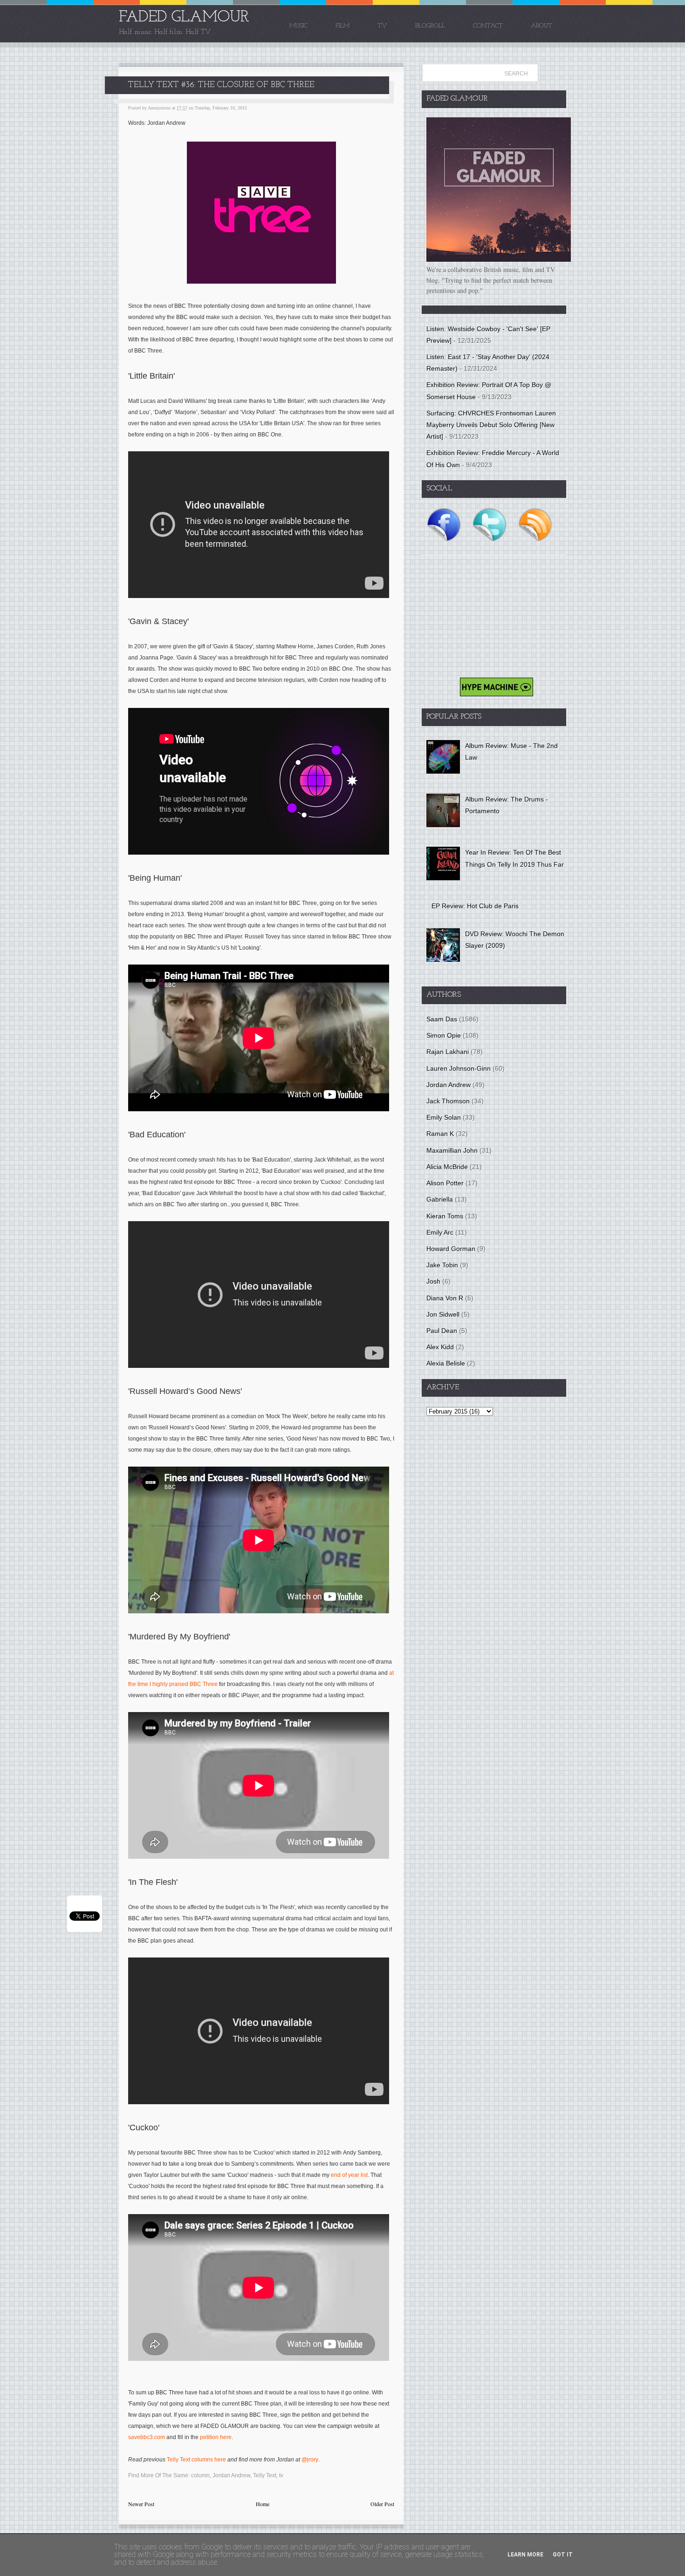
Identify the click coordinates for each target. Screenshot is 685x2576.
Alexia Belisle (446, 1363)
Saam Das (442, 1019)
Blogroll (430, 26)
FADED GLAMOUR (184, 17)
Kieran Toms (445, 1216)
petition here (216, 2437)
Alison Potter (445, 1183)
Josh (433, 1281)
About (541, 26)
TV (382, 26)
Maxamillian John (452, 1150)
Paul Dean (442, 1331)
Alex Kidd (440, 1347)
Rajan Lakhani (448, 1052)
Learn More (525, 2555)
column (200, 2475)
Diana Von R (445, 1298)
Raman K (440, 1134)
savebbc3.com (147, 2437)
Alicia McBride (447, 1167)
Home (263, 2504)
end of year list (349, 2175)
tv (281, 2475)
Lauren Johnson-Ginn (459, 1068)
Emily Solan (444, 1117)
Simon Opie (444, 1035)
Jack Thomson (448, 1101)
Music (298, 26)
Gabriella (440, 1199)
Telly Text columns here (196, 2460)
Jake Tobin (442, 1265)
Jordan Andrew (231, 2475)
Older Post (382, 2504)
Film (342, 26)
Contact (488, 26)
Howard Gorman (451, 1249)
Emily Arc (440, 1232)
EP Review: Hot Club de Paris (475, 906)
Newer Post (141, 2504)
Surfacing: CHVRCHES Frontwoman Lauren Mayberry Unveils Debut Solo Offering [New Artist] (491, 425)
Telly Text (265, 2475)
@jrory (310, 2460)
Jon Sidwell (443, 1314)
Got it (563, 2555)
